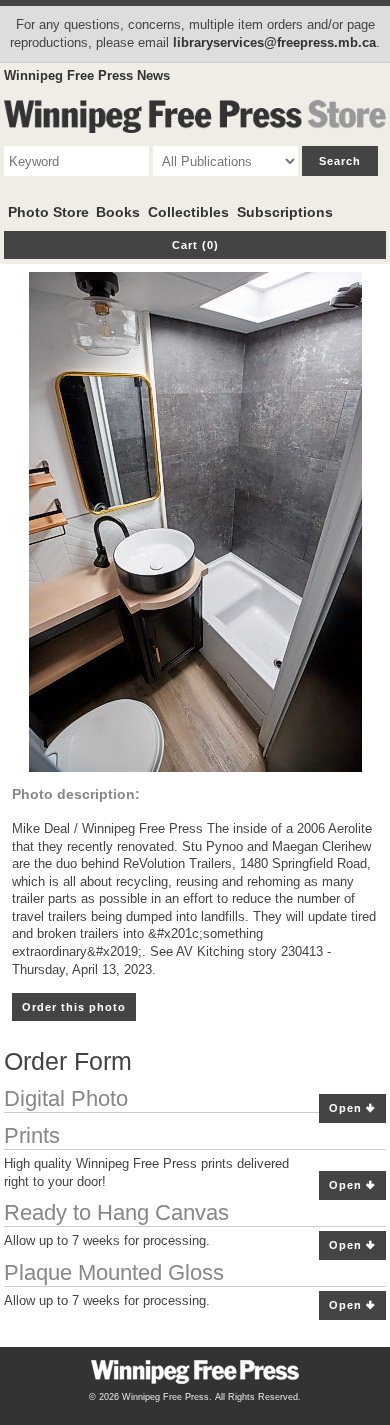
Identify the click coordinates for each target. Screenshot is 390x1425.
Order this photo (74, 1007)
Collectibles (188, 212)
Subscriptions (285, 212)
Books (118, 212)
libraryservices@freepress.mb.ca (274, 42)
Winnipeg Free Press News (87, 75)
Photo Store (48, 212)
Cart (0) (195, 245)
